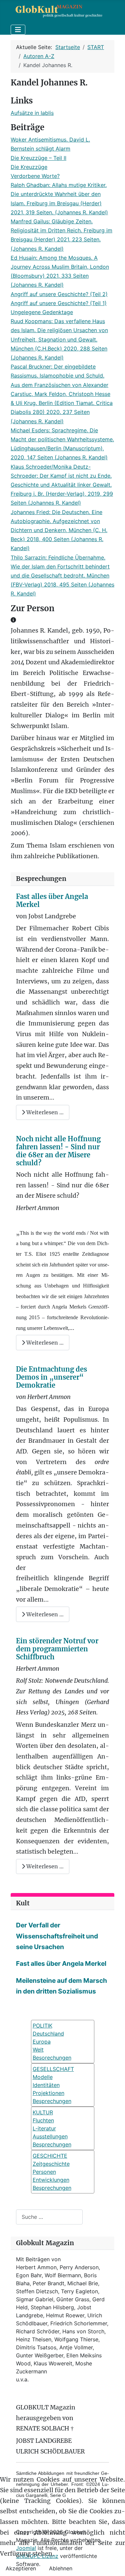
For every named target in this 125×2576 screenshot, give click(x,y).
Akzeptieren (21, 2568)
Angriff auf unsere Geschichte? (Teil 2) (59, 294)
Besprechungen (52, 2101)
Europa (42, 2042)
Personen (44, 2172)
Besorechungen (52, 2058)
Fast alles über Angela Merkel (52, 900)
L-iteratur (44, 2128)
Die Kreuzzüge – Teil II (38, 158)
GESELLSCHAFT (53, 2069)
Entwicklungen (51, 2180)
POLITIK (42, 2026)
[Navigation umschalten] (18, 30)
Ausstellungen (50, 2136)
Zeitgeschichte (51, 2164)
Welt (38, 2050)
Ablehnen (61, 2568)
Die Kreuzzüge (29, 167)
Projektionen (48, 2093)
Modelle (43, 2077)
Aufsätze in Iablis (32, 113)
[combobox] (49, 2217)
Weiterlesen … (44, 1112)
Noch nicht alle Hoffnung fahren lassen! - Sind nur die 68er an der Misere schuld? (58, 1151)
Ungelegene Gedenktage (42, 312)
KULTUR (43, 2112)
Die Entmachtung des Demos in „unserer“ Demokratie (51, 1377)
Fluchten (43, 2120)
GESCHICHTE (50, 2156)
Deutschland (48, 2034)
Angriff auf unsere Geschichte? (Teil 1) (59, 303)
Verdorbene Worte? (35, 176)
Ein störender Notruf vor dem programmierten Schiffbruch (57, 1649)
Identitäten (46, 2085)
